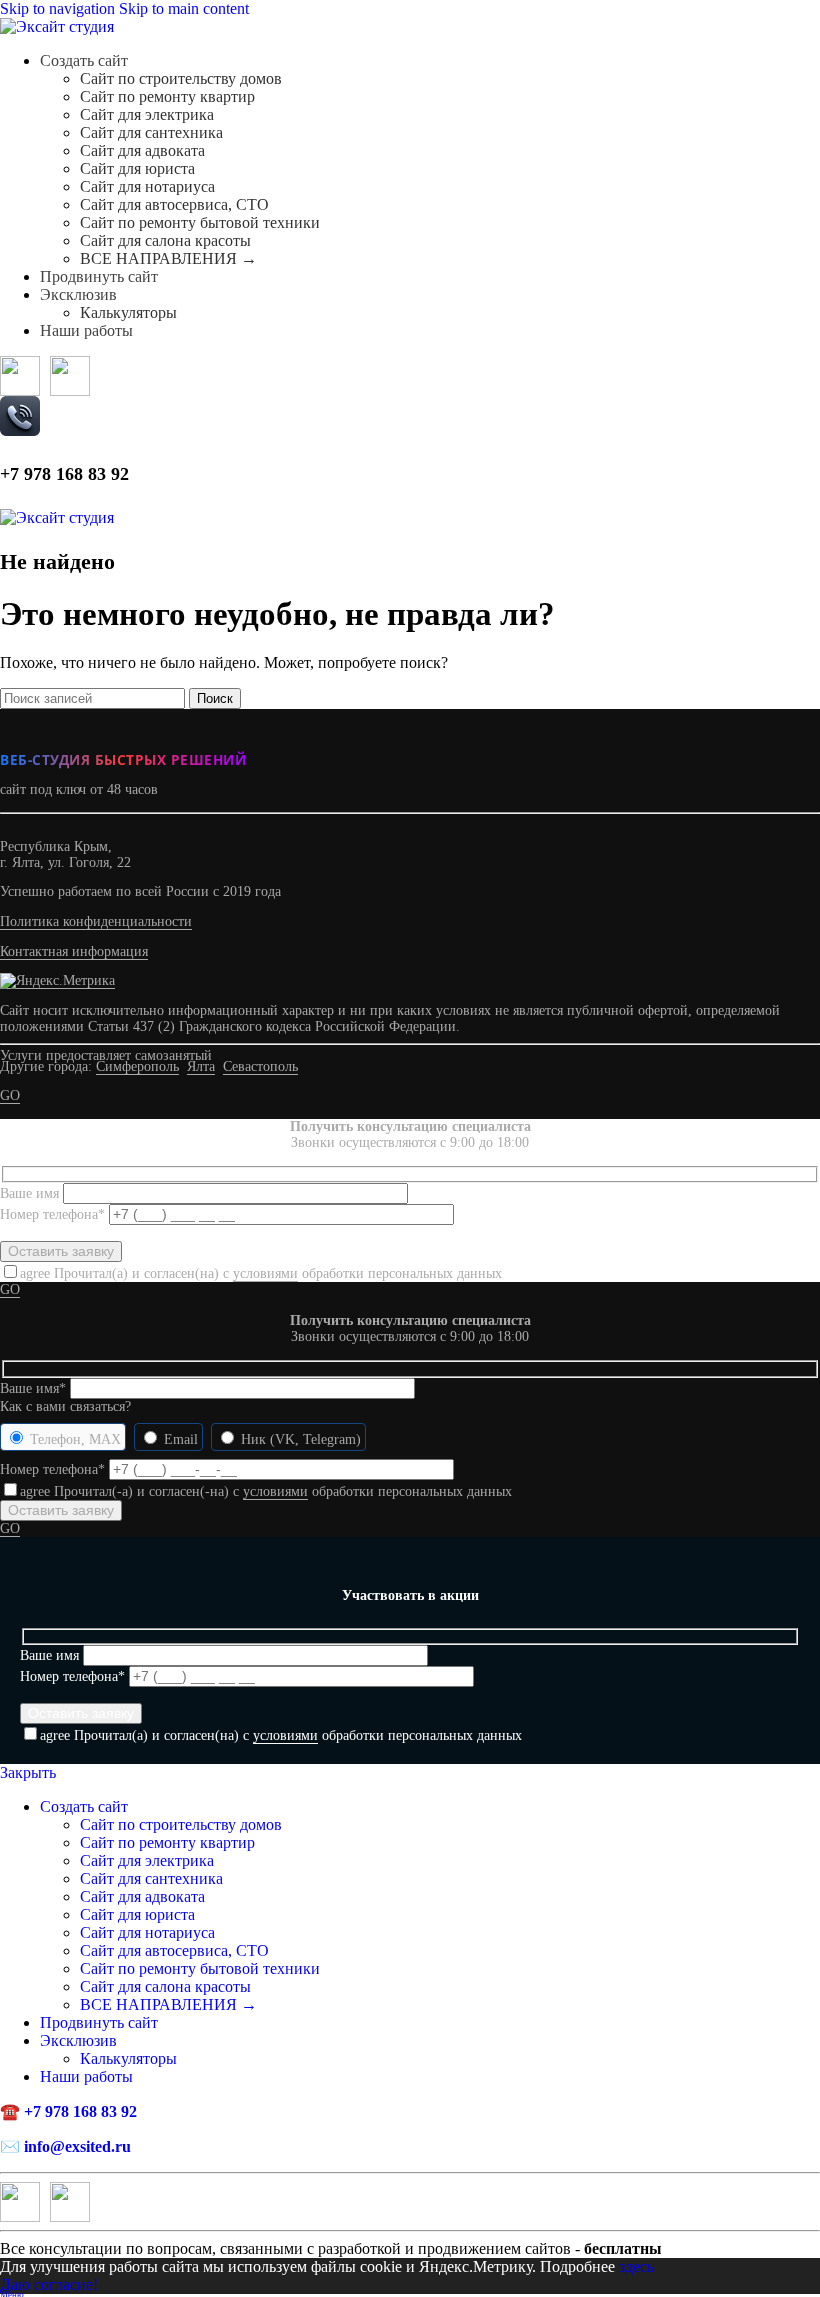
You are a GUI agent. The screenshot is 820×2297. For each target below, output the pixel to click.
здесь (636, 2266)
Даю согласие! (49, 2284)
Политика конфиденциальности (96, 921)
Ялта (201, 1066)
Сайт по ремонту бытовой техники (200, 222)
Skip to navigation (59, 8)
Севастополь (260, 1066)
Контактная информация (74, 951)
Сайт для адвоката (142, 150)
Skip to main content (184, 8)
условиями (265, 1273)
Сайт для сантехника (151, 132)
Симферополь (137, 1066)
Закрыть (28, 1772)
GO (10, 1095)
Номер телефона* (54, 1214)
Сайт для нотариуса (147, 186)
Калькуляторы (128, 312)
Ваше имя (31, 1193)
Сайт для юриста (137, 168)
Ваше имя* (35, 1388)
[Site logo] (57, 26)
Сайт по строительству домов (181, 78)
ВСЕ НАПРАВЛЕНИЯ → (168, 258)
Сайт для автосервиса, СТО (174, 204)
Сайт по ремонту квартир (167, 96)
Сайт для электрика (147, 114)
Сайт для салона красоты (165, 240)
